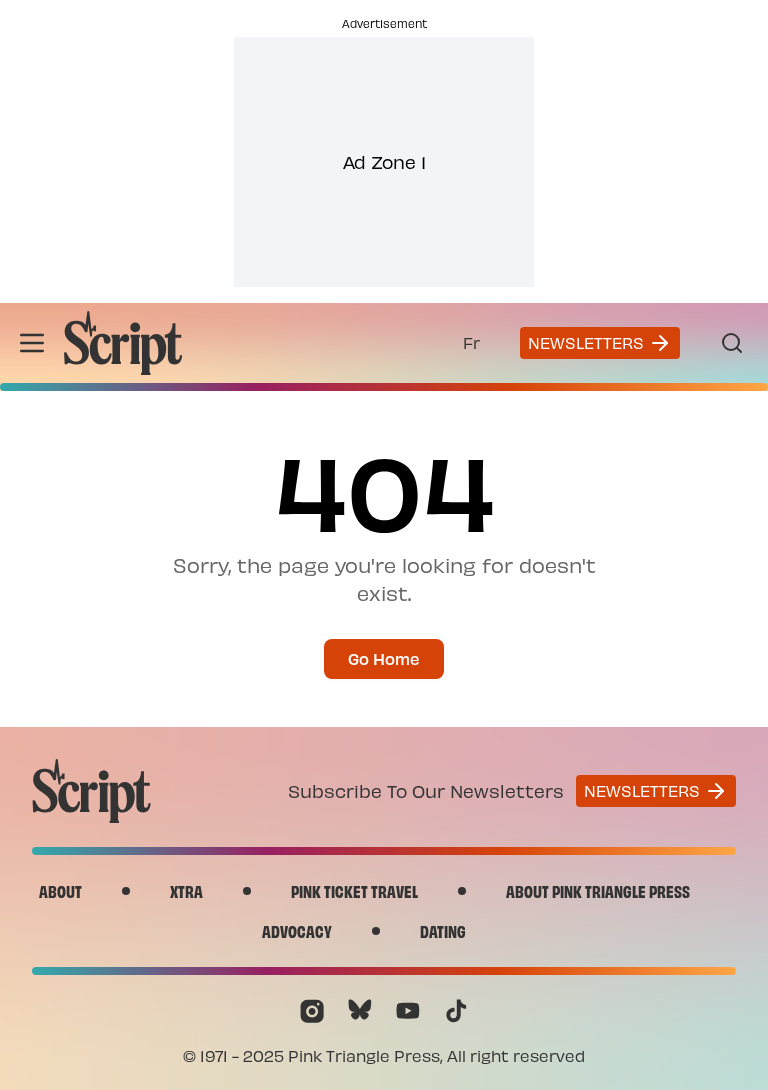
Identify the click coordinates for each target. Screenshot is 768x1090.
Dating (443, 930)
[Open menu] (32, 343)
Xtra (186, 890)
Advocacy (297, 930)
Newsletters (586, 342)
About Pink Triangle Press (598, 890)
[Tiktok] (456, 1011)
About (60, 890)
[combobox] (471, 343)
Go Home (384, 658)
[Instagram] (312, 1011)
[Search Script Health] (732, 343)
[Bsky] (360, 1011)
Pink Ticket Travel (354, 890)
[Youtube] (408, 1011)
